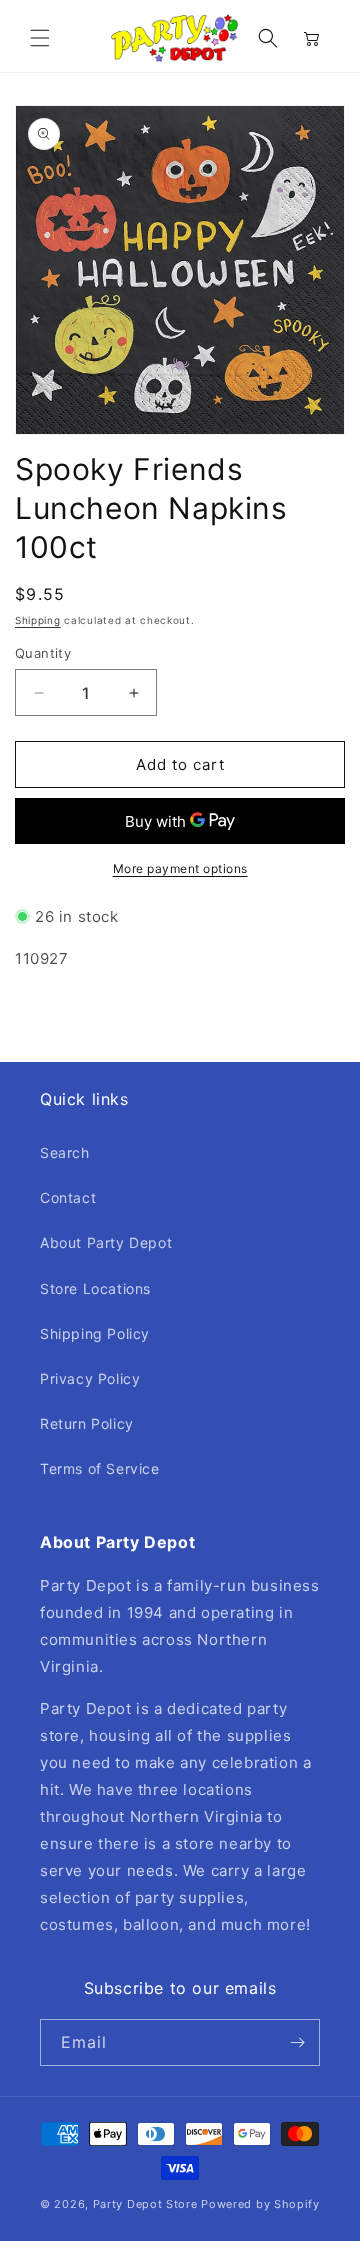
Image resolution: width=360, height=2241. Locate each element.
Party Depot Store (145, 2204)
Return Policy (87, 1423)
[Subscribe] (297, 2042)
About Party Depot (106, 1242)
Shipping (38, 620)
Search (65, 1152)
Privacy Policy (90, 1378)
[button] (40, 38)
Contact (68, 1197)
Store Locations (95, 1288)
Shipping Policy (95, 1333)
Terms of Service (100, 1468)
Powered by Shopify (260, 2204)
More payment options (180, 868)
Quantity (43, 653)
